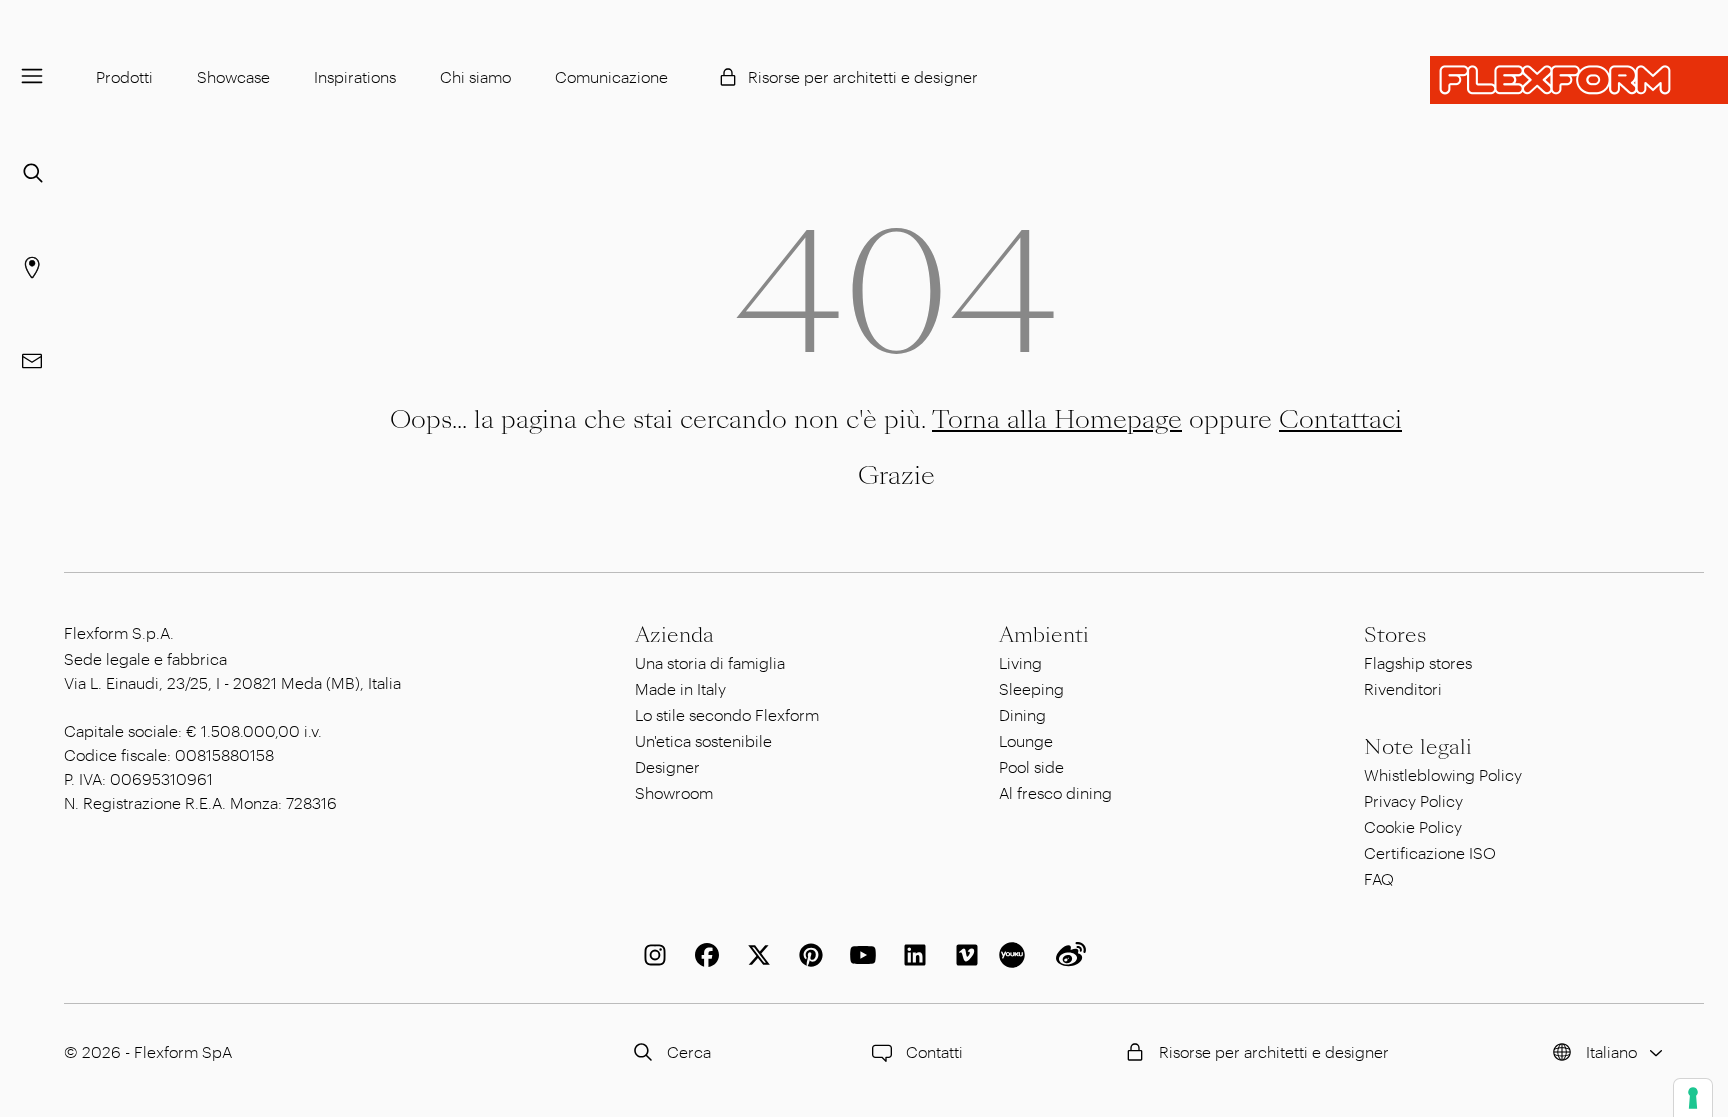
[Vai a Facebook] (703, 955)
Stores (1395, 635)
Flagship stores (1418, 662)
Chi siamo (475, 76)
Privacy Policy (1413, 800)
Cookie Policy (1413, 826)
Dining (1022, 714)
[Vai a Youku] (1015, 955)
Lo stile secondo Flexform (727, 714)
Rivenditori (1403, 688)
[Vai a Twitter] (755, 955)
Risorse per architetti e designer (863, 76)
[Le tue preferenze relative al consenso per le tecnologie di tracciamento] (1693, 1098)
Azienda (674, 635)
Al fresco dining (1055, 792)
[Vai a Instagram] (651, 955)
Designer (667, 766)
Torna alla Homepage (1057, 419)
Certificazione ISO (1430, 852)
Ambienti (1044, 635)
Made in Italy (680, 688)
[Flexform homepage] (1579, 80)
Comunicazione (611, 76)
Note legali (1418, 747)
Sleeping (1031, 688)
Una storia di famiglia (710, 662)
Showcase (233, 76)
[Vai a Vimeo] (963, 955)
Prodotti (124, 76)
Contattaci (1340, 419)
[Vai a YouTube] (859, 955)
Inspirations (355, 76)
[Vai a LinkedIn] (911, 955)
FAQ (1379, 878)
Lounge (1026, 740)
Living (1020, 662)
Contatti (934, 1051)
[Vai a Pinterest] (807, 955)
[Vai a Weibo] (1067, 955)
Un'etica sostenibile (703, 740)
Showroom (674, 792)
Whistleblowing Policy (1443, 774)
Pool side (1031, 766)
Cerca (689, 1051)
